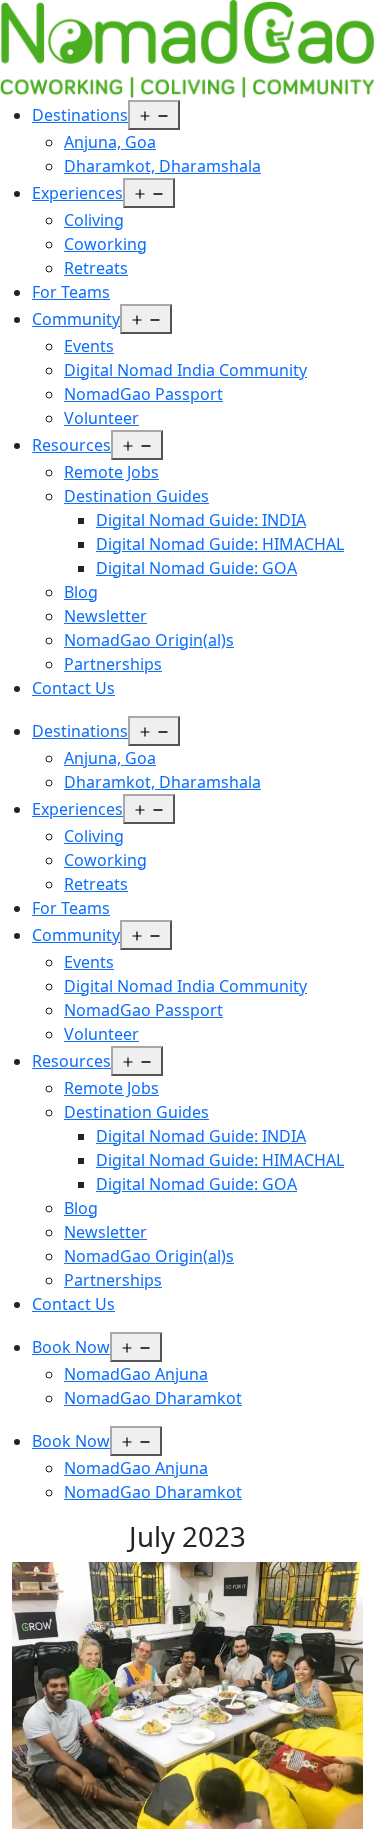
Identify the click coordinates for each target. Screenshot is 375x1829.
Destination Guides (136, 496)
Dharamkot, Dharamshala (162, 166)
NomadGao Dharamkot (153, 1398)
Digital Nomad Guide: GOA (196, 568)
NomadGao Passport (143, 394)
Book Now (71, 1347)
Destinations (80, 115)
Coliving (94, 220)
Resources (71, 445)
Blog (81, 592)
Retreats (96, 268)
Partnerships (113, 664)
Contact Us (73, 688)
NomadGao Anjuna (136, 1374)
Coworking (105, 244)
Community (76, 319)
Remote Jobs (111, 472)
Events (89, 346)
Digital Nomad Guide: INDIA (201, 520)
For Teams (71, 292)
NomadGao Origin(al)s (149, 640)
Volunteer (101, 418)
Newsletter (105, 616)
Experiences (77, 193)
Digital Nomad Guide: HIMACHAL (220, 544)
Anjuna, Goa (110, 142)
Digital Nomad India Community (185, 370)
